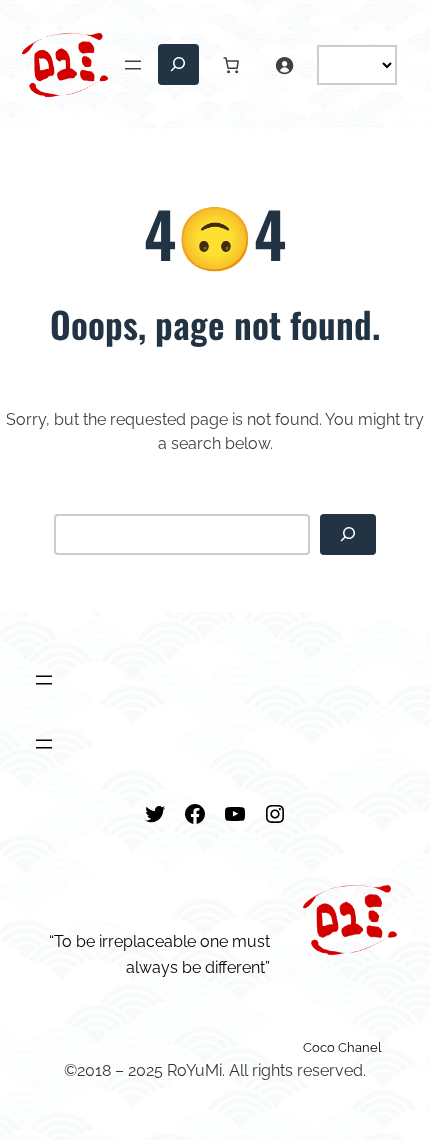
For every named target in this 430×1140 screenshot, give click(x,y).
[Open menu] (133, 65)
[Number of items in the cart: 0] (231, 65)
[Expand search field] (178, 64)
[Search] (348, 534)
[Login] (284, 65)
